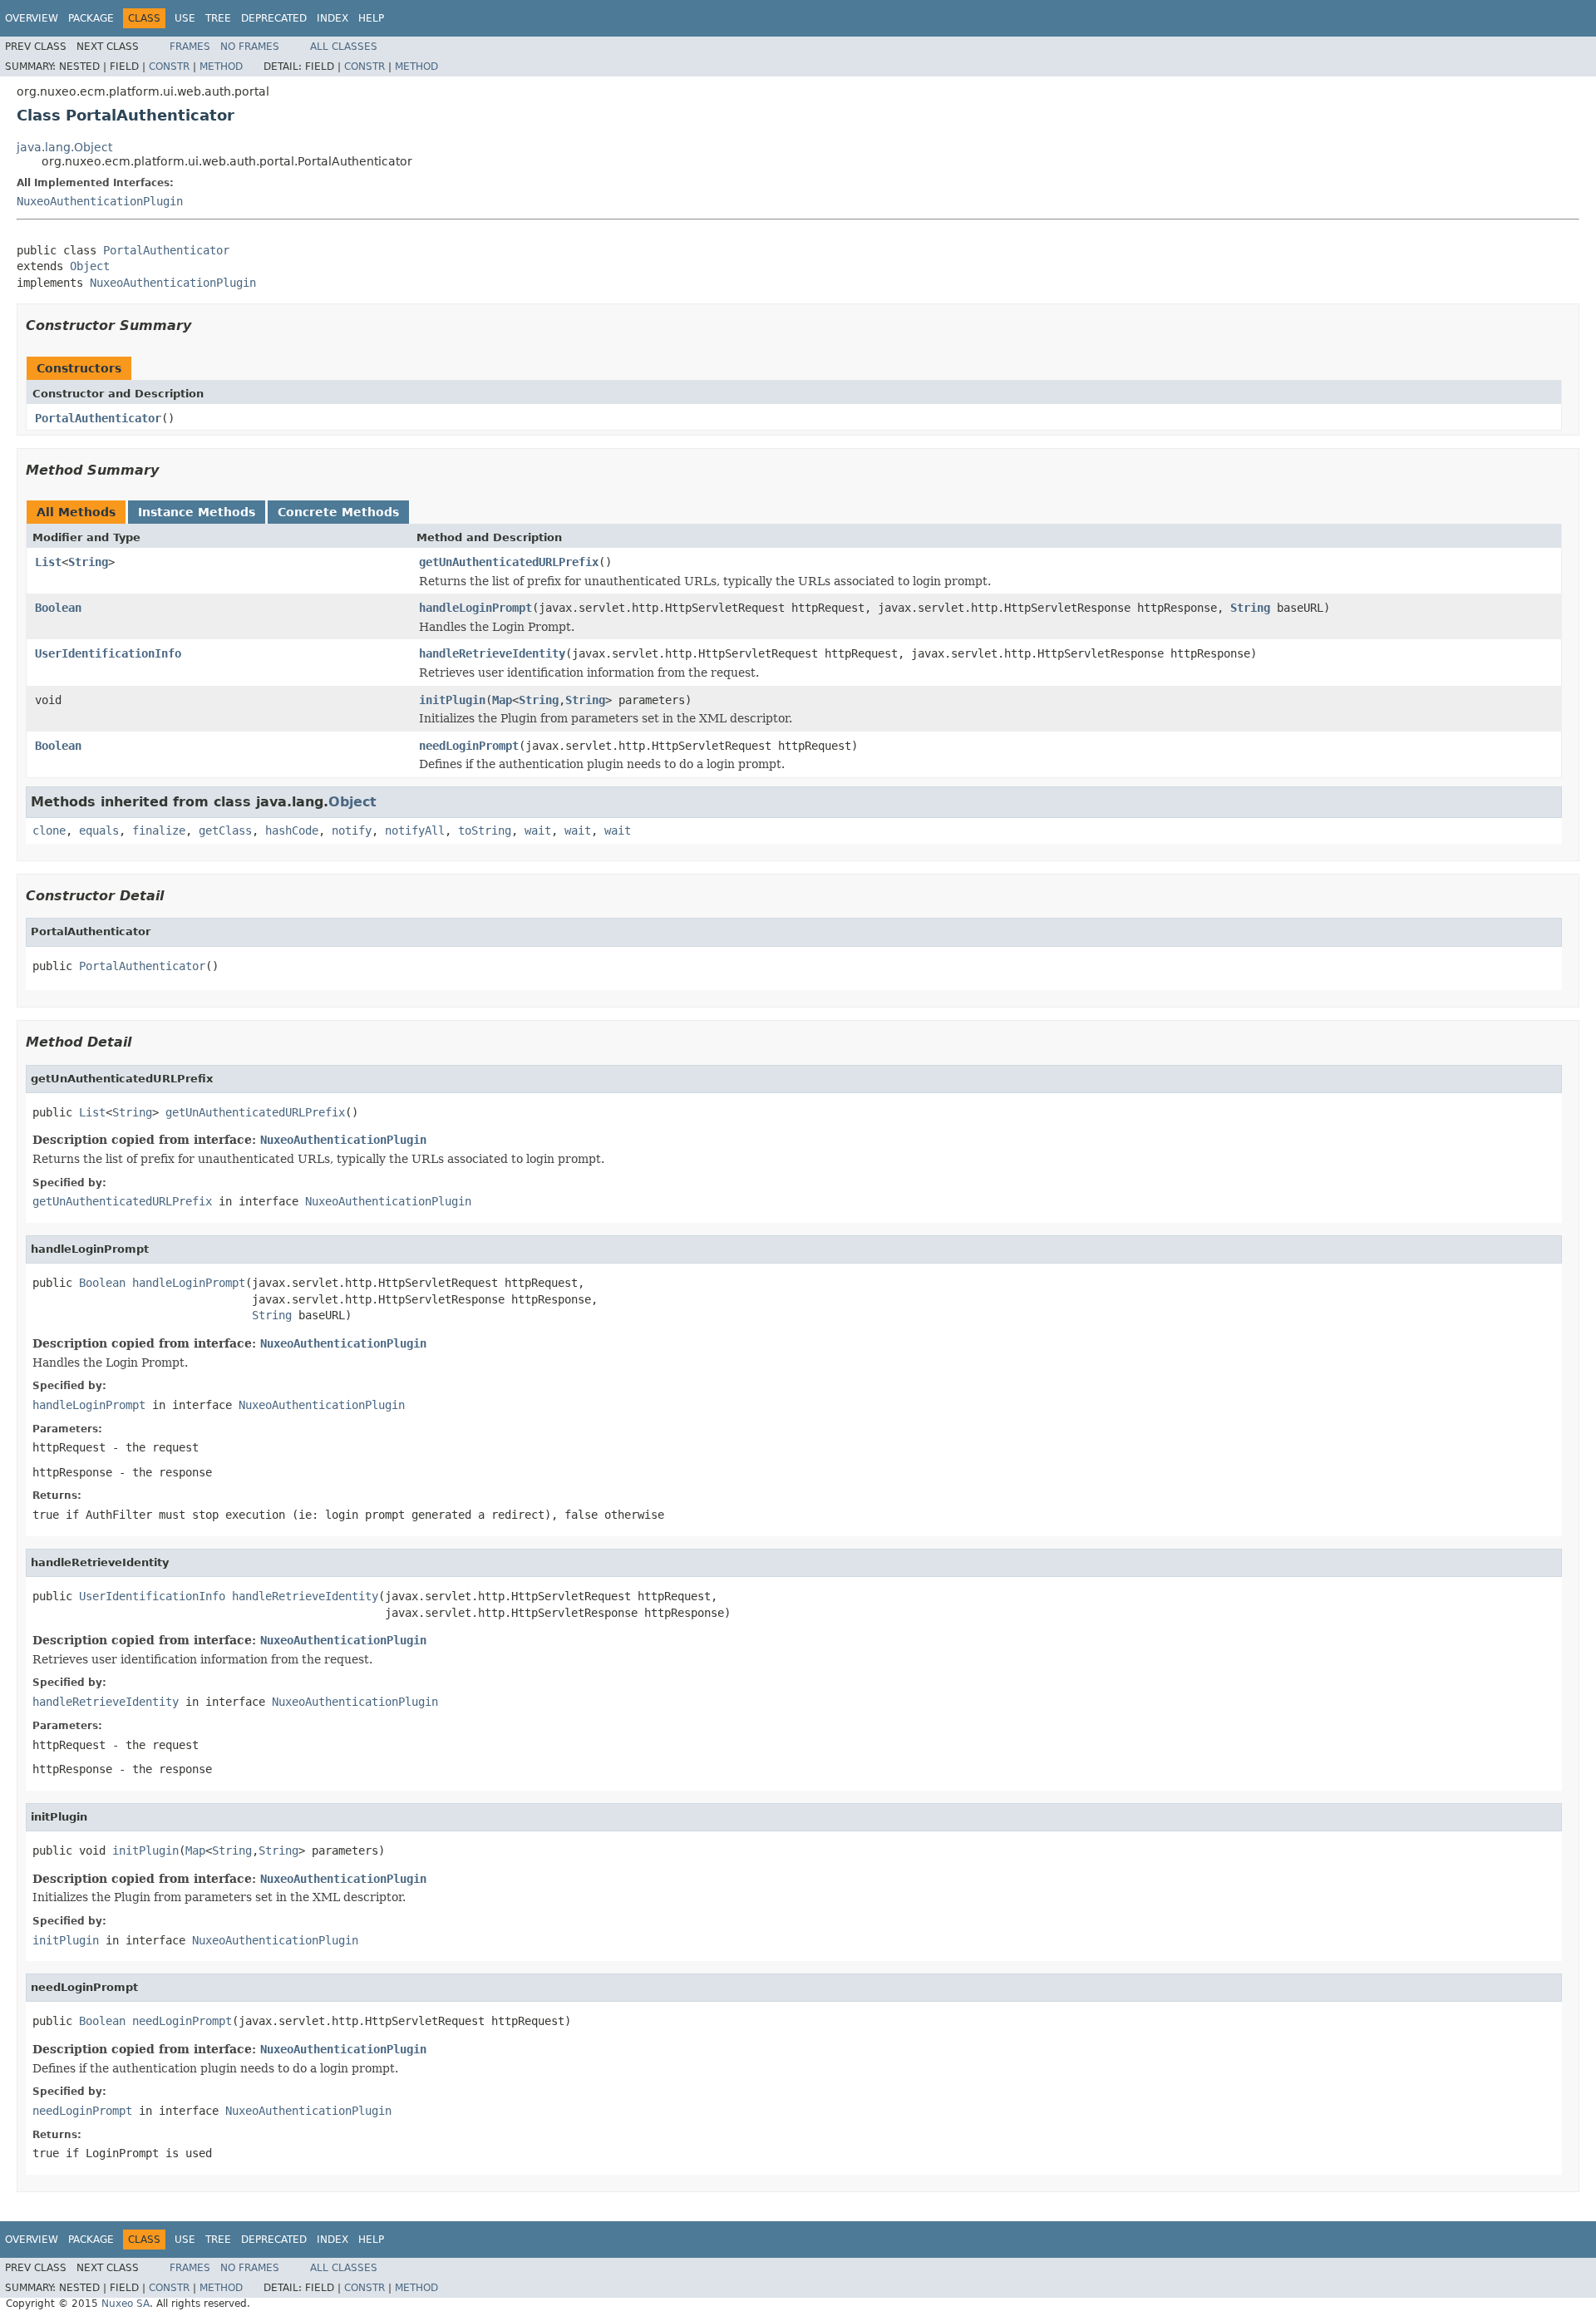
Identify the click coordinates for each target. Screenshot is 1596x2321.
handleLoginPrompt (475, 608)
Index (332, 18)
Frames (190, 47)
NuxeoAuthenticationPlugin (100, 201)
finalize (159, 830)
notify (352, 830)
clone (49, 830)
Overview (32, 18)
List (48, 562)
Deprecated (274, 18)
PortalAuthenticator (166, 250)
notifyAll (415, 830)
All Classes (344, 47)
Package (91, 18)
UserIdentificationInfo (108, 653)
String (88, 562)
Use (185, 18)
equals (99, 830)
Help (371, 18)
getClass (225, 830)
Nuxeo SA (126, 2304)
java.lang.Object (64, 147)
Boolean (58, 608)
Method (221, 67)
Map (502, 700)
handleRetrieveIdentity (492, 653)
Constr (169, 67)
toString (485, 830)
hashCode (292, 830)
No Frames (250, 47)
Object (90, 266)
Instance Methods (197, 512)
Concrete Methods (338, 512)
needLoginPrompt (469, 746)
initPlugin (452, 700)
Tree (218, 18)
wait (538, 830)
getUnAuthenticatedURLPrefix (509, 562)
